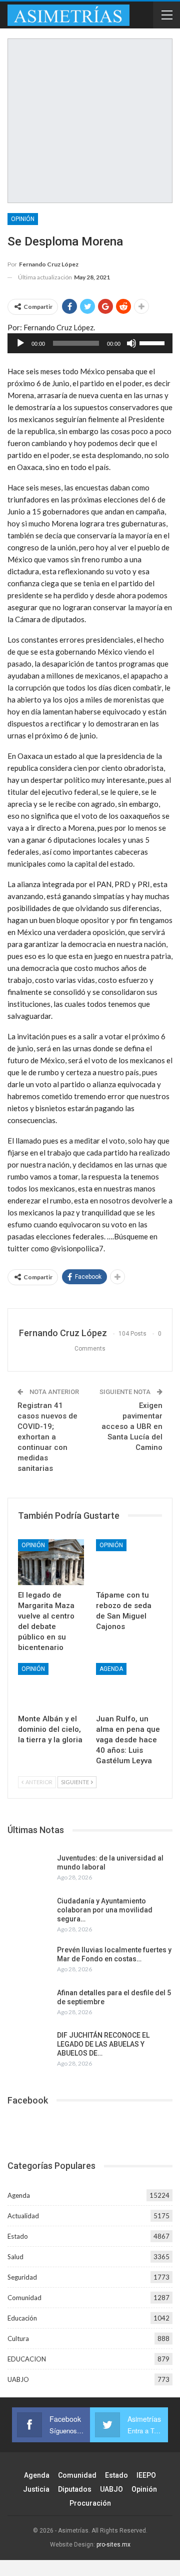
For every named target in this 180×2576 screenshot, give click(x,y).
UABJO (18, 2379)
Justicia (36, 2489)
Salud (15, 2257)
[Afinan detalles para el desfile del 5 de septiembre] (29, 2004)
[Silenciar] (131, 343)
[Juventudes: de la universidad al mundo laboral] (29, 1870)
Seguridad (22, 2277)
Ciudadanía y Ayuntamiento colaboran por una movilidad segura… (105, 1910)
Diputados (75, 2489)
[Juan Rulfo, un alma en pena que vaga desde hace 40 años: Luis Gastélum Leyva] (129, 1686)
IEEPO (146, 2475)
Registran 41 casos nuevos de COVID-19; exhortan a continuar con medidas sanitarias (47, 1437)
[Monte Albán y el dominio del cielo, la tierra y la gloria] (51, 1686)
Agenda (111, 1669)
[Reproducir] (20, 343)
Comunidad (24, 2298)
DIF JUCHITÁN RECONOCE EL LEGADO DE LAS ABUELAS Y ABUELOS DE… (103, 2044)
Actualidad (23, 2216)
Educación (22, 2318)
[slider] (153, 342)
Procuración (90, 2503)
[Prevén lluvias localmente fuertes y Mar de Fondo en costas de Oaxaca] (29, 1961)
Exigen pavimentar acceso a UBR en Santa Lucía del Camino (132, 1426)
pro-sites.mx (113, 2545)
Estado (18, 2236)
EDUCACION (27, 2359)
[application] (90, 343)
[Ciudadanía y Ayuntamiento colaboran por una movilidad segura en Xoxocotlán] (29, 1912)
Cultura (18, 2339)
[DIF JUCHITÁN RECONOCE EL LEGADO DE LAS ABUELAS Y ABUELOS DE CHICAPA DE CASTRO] (29, 2047)
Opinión (23, 219)
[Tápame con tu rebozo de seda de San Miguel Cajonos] (129, 1562)
